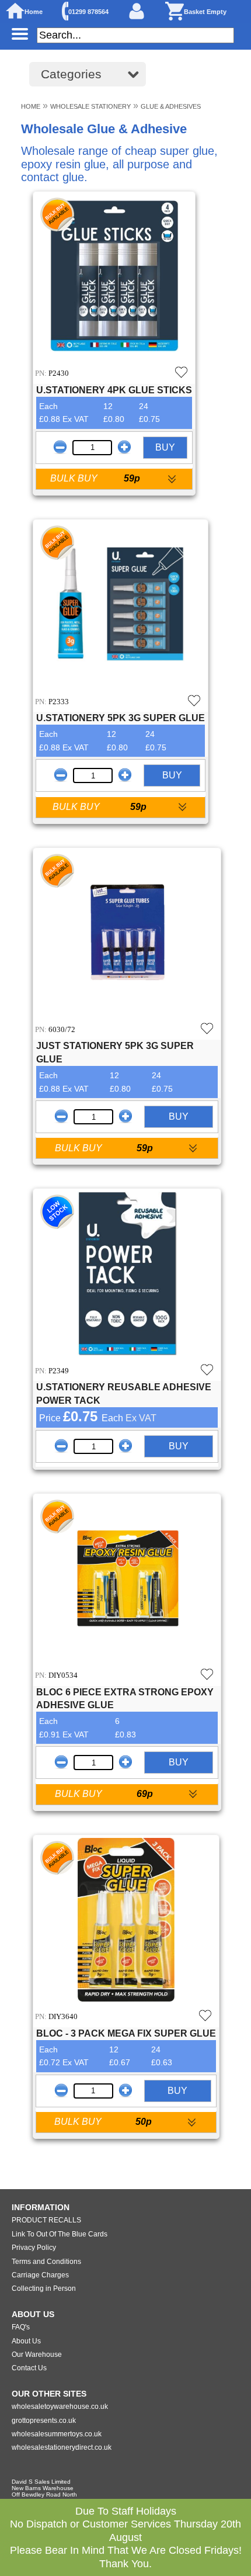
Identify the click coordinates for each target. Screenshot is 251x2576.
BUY (165, 447)
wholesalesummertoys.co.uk (57, 2434)
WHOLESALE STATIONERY (90, 106)
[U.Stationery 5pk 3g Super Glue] (121, 606)
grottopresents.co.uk (44, 2421)
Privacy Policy (34, 2248)
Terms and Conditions (46, 2262)
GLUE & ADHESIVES (171, 106)
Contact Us (29, 2368)
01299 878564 (88, 12)
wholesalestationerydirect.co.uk (62, 2447)
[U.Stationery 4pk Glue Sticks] (114, 278)
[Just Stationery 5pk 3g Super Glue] (127, 934)
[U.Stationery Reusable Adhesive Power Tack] (127, 1275)
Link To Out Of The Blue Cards (60, 2234)
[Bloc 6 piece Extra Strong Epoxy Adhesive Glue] (127, 1580)
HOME (31, 106)
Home (34, 12)
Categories (71, 74)
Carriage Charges (40, 2275)
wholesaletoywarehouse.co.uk (60, 2407)
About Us (26, 2341)
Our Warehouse (37, 2355)
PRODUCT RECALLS (46, 2220)
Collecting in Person (44, 2288)
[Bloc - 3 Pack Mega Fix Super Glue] (126, 1921)
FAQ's (21, 2327)
